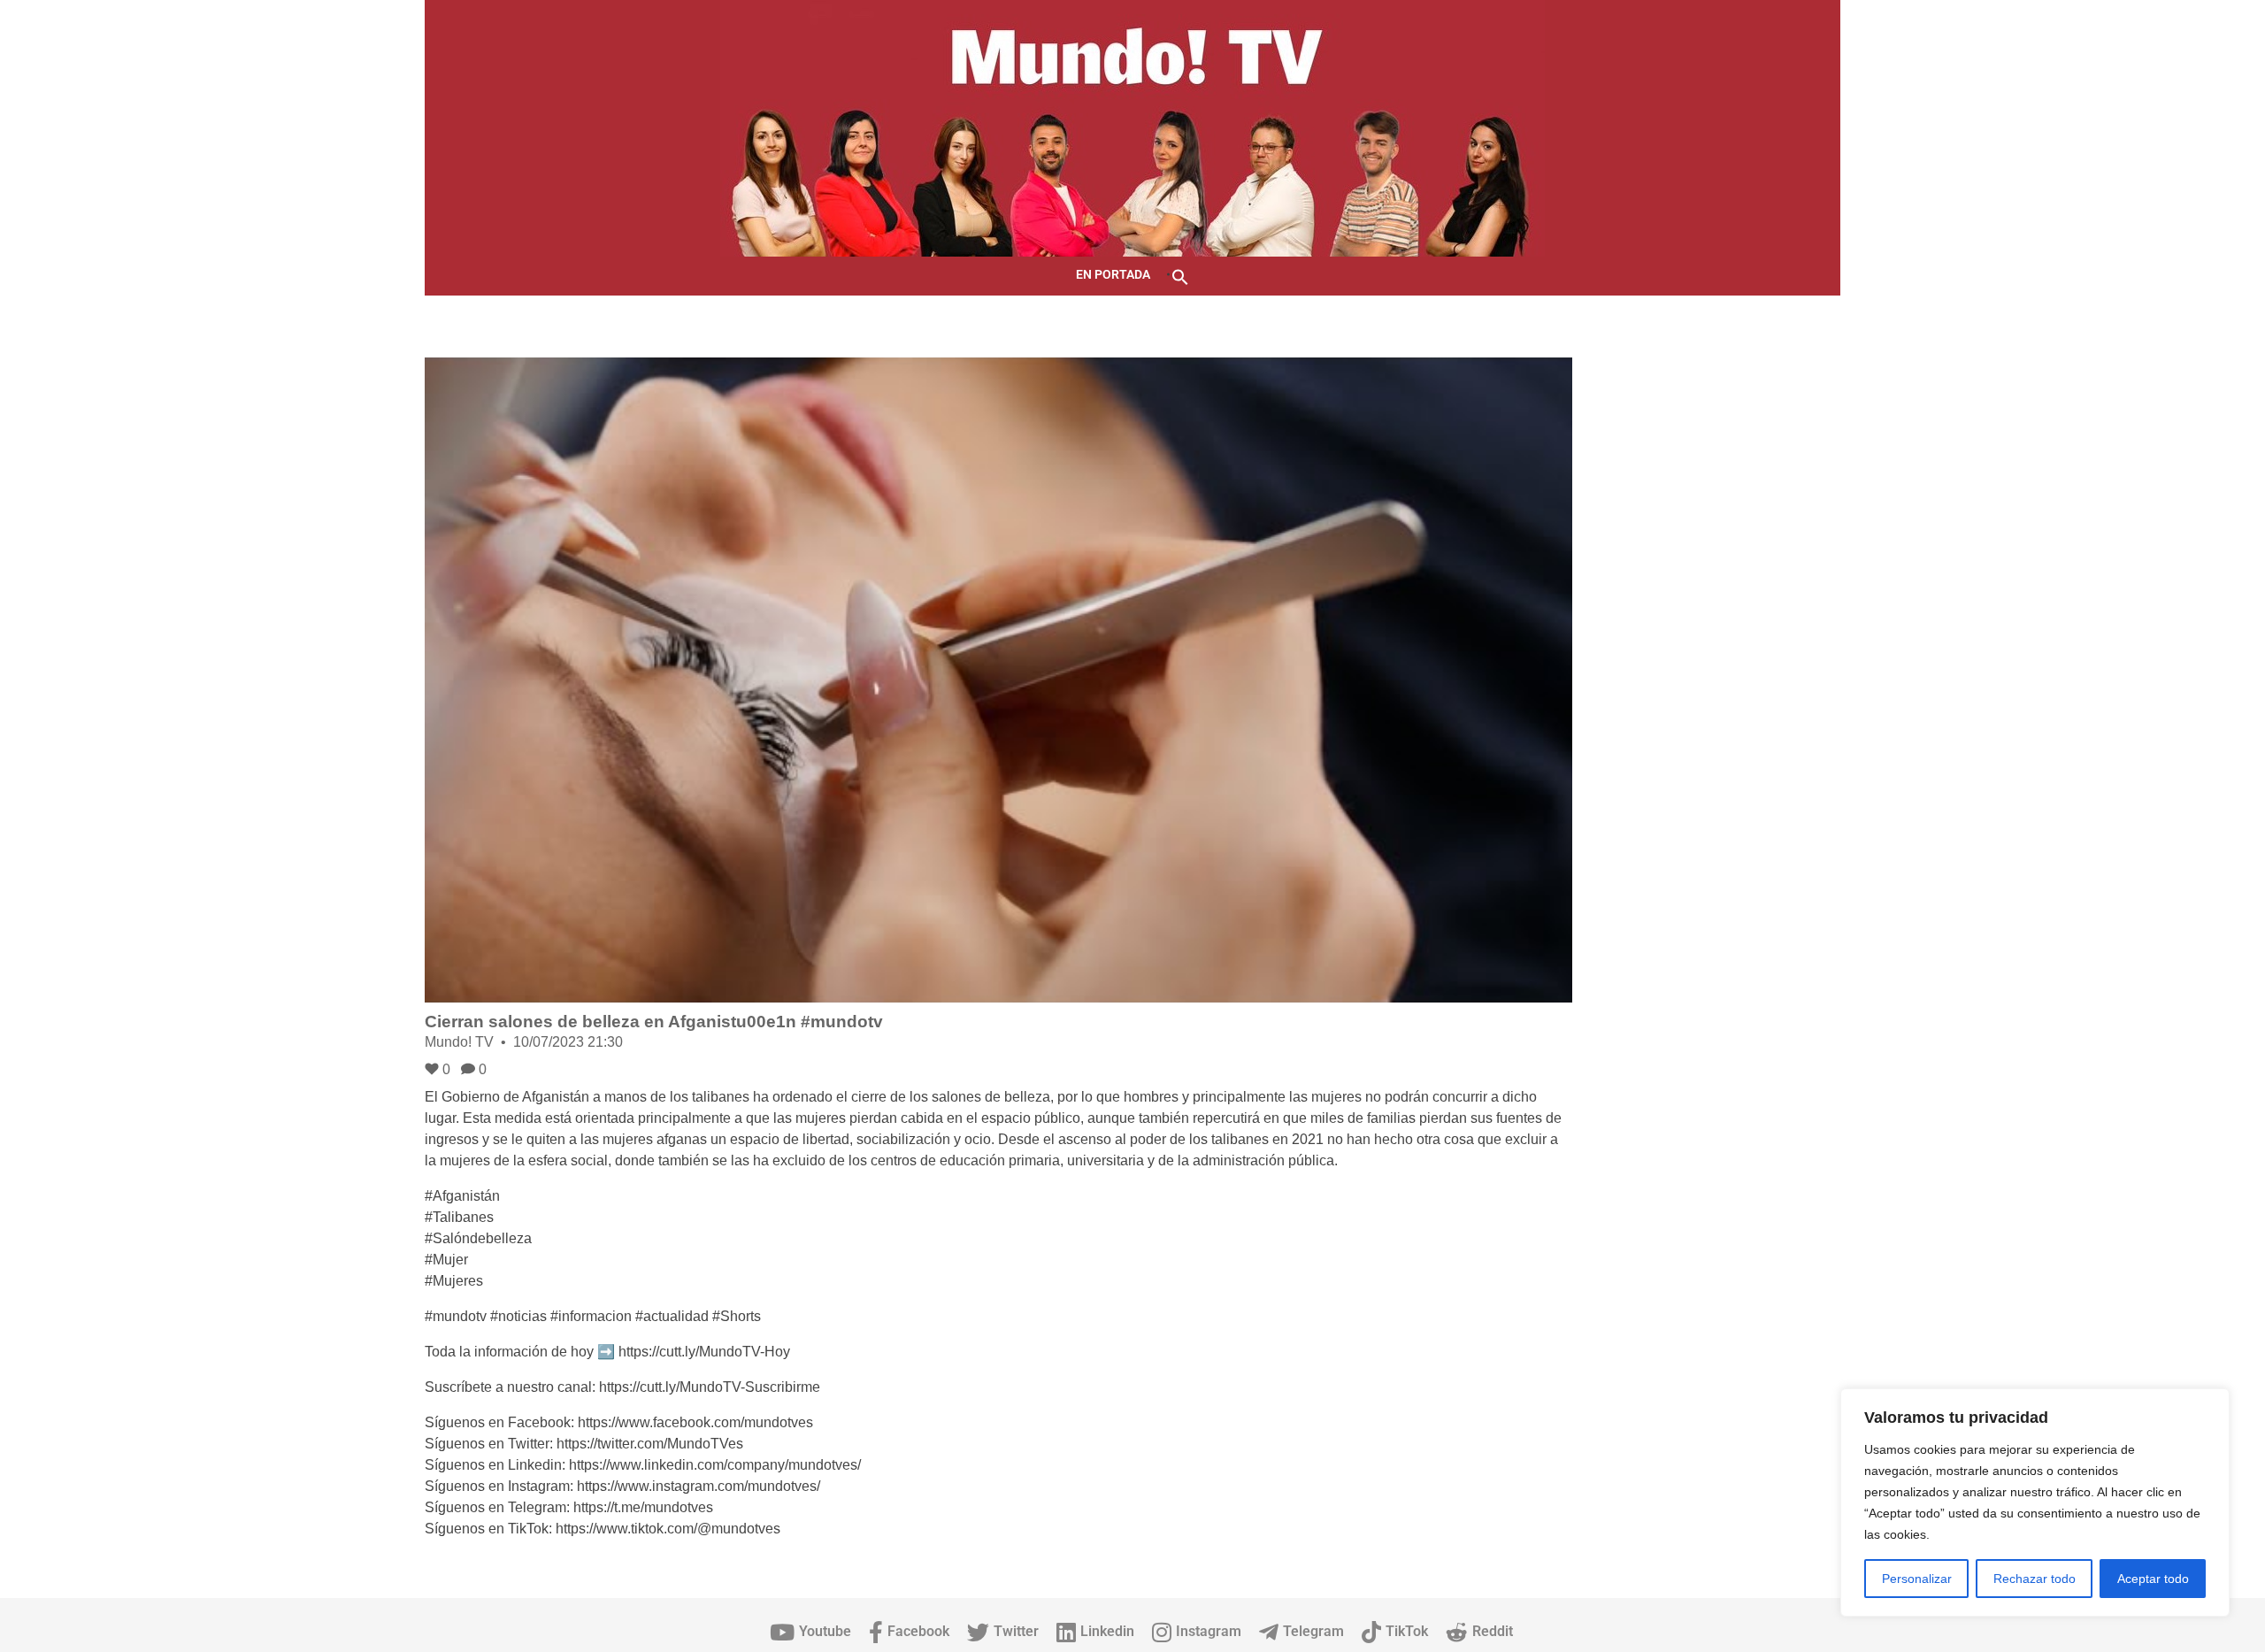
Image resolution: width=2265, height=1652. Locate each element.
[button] (1180, 276)
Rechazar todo (2035, 1579)
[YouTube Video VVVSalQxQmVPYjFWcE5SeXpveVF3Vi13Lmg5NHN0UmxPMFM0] (998, 680)
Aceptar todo (2153, 1579)
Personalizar (1917, 1579)
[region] (2035, 1502)
